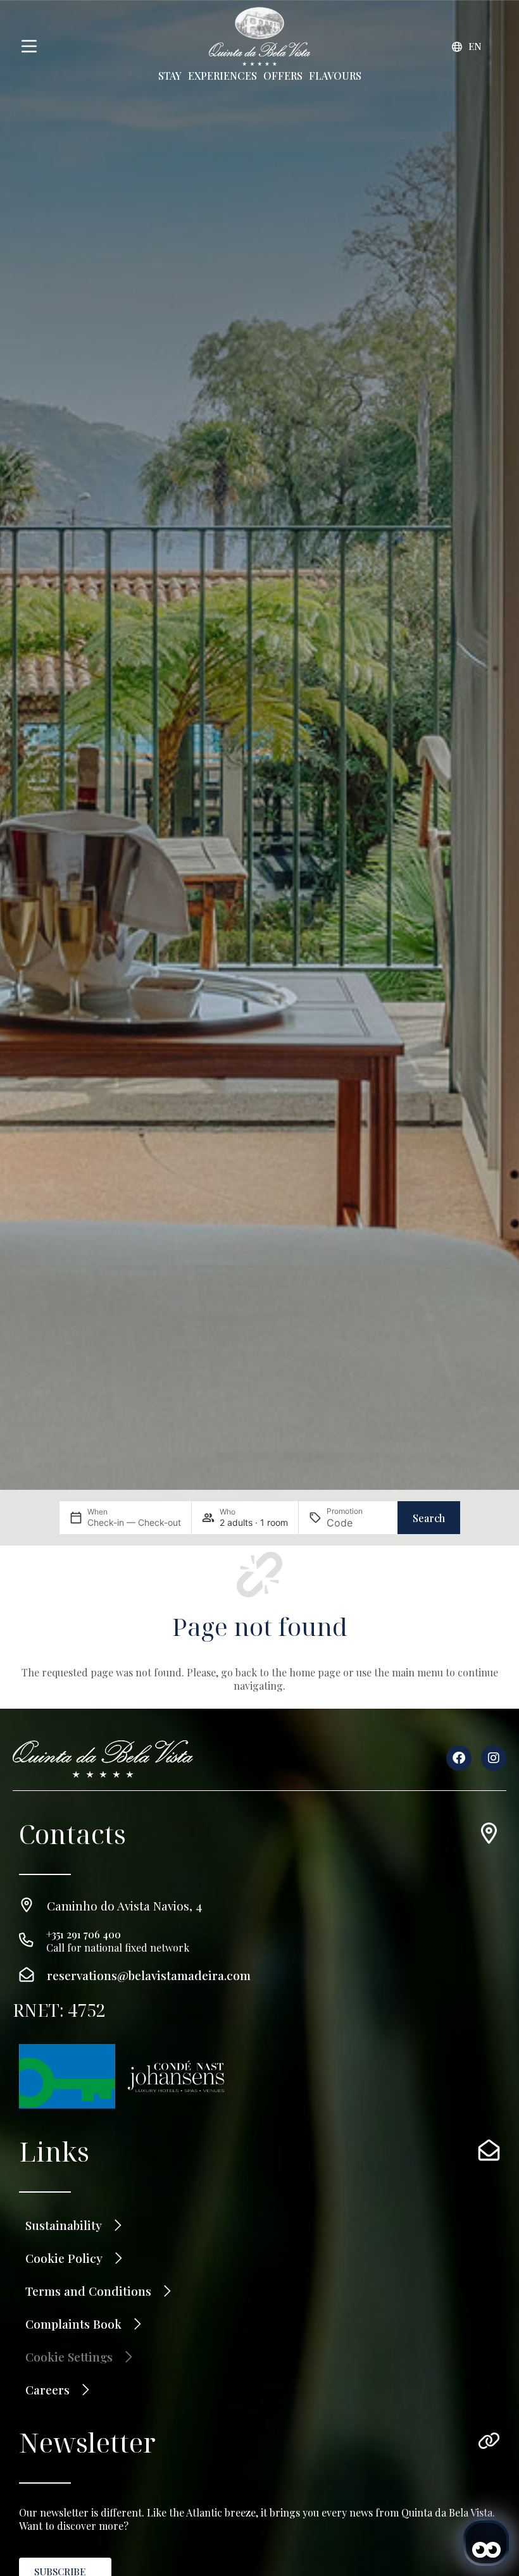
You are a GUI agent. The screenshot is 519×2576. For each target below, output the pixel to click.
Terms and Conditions (88, 2291)
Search (429, 1518)
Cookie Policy (64, 2258)
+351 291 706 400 (84, 1934)
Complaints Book (73, 2324)
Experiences (222, 76)
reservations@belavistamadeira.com (149, 1975)
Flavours (335, 76)
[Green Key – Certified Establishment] (67, 2076)
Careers (47, 2389)
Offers (283, 76)
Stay (170, 76)
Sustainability (64, 2225)
